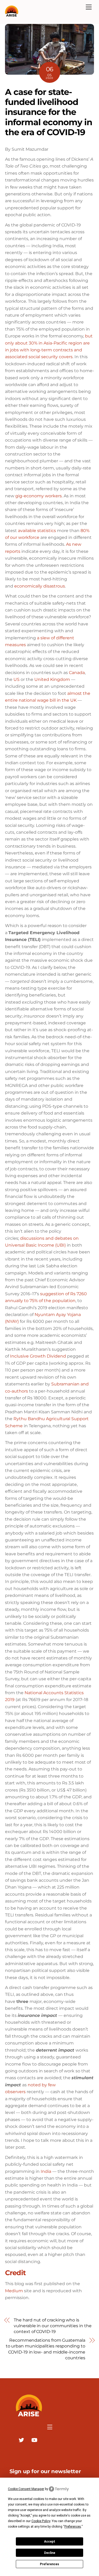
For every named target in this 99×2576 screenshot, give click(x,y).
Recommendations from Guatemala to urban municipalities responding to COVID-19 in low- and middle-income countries (46, 2349)
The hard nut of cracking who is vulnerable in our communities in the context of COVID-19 (53, 2326)
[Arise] (12, 14)
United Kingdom (52, 679)
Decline (50, 2553)
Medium (14, 2291)
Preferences (49, 2564)
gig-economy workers (39, 496)
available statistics (37, 531)
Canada (77, 673)
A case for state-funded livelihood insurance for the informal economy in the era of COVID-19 (49, 112)
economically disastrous (40, 586)
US (16, 679)
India (46, 2171)
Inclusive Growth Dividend (38, 1356)
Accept (50, 2542)
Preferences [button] (73, 2527)
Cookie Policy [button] (41, 2521)
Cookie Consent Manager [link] (26, 2489)
